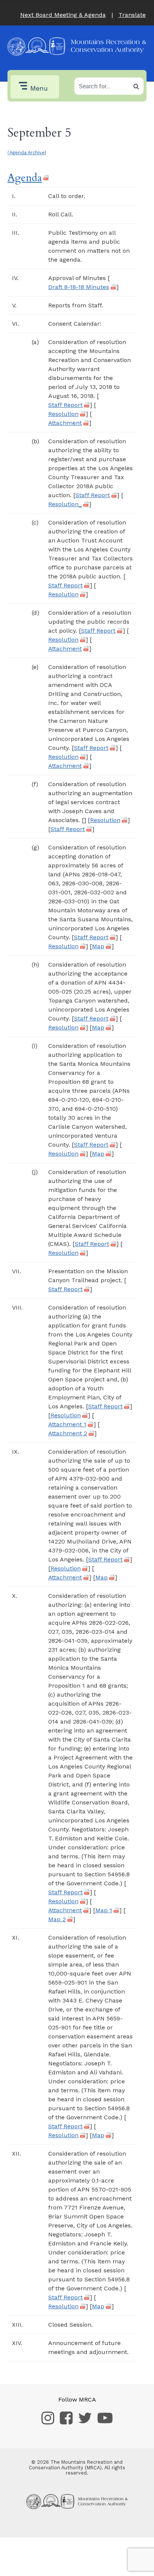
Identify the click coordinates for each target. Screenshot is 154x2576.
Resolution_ (65, 504)
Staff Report (65, 405)
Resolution (63, 414)
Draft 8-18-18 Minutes (79, 287)
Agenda (25, 178)
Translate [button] (132, 15)
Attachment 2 (68, 1433)
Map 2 (57, 1919)
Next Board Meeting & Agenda (63, 15)
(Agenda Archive (26, 153)
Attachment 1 (67, 1424)
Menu (39, 88)
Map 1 (104, 1910)
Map (98, 946)
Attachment (65, 423)
